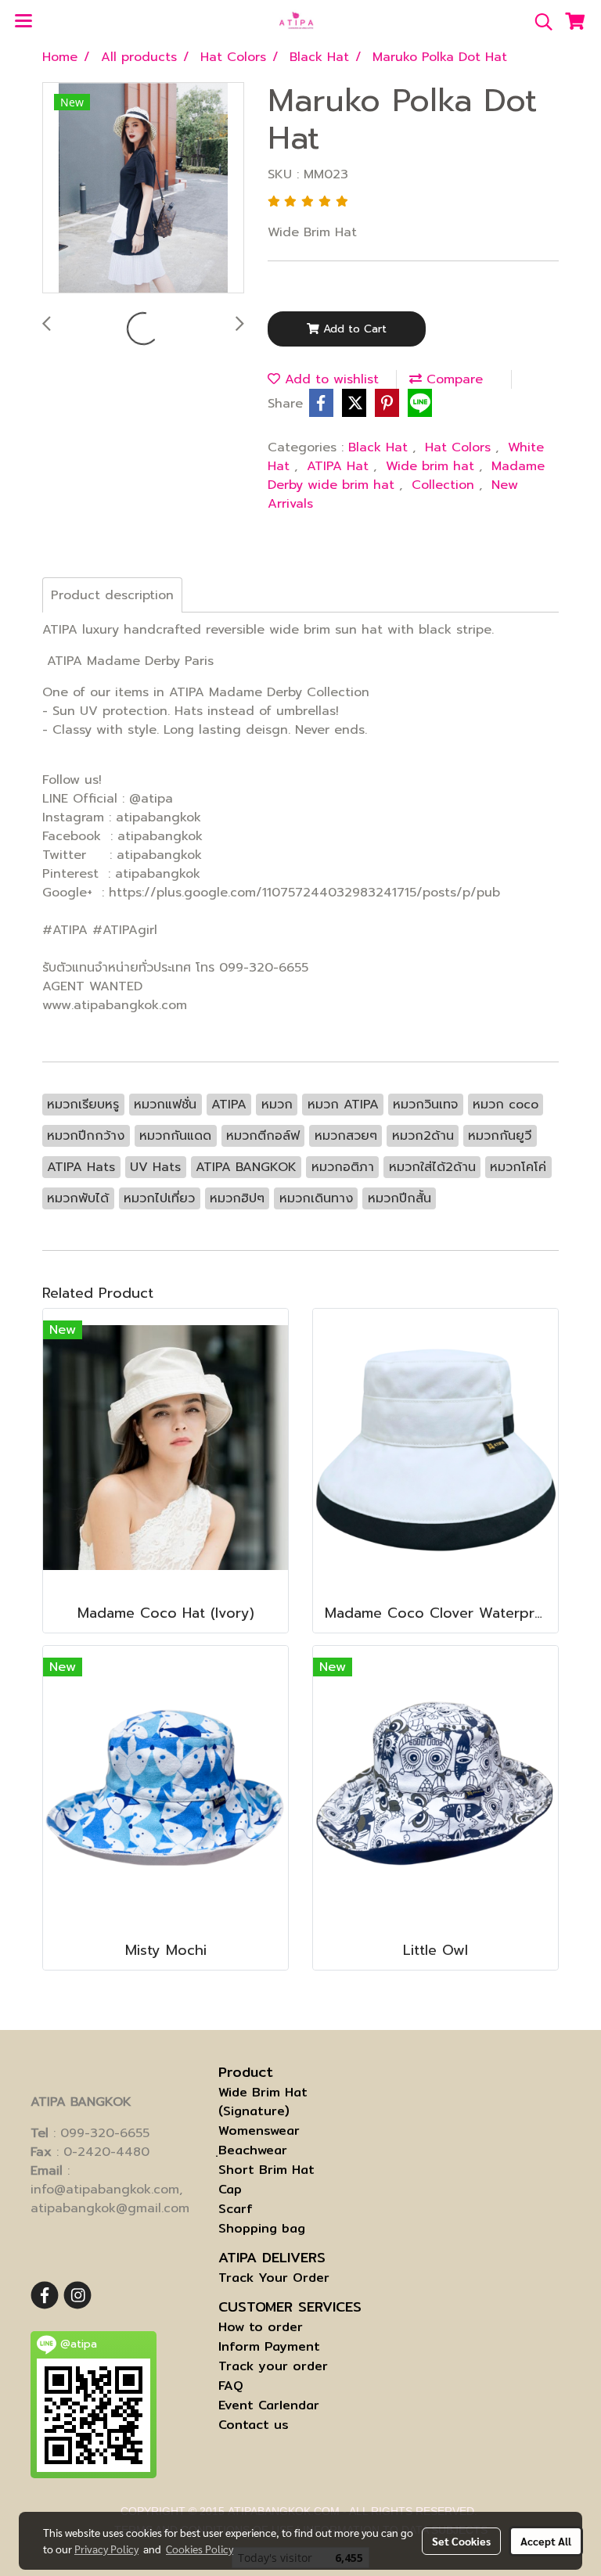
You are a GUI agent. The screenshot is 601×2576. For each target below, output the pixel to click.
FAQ (231, 2386)
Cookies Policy (200, 2549)
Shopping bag (262, 2228)
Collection (445, 485)
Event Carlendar (269, 2405)
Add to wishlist (329, 379)
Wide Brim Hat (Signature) (263, 2102)
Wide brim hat (432, 466)
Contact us (254, 2425)
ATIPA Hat (340, 466)
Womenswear (259, 2130)
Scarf (236, 2209)
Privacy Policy (106, 2549)
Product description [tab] (112, 595)
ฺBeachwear (253, 2150)
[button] (538, 22)
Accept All (546, 2541)
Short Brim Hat (266, 2170)
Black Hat (380, 447)
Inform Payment (269, 2346)
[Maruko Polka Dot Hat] (143, 189)
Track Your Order (274, 2278)
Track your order (273, 2366)
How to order (261, 2327)
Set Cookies (461, 2541)
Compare (452, 379)
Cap (230, 2189)
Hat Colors (460, 447)
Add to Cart (353, 329)
